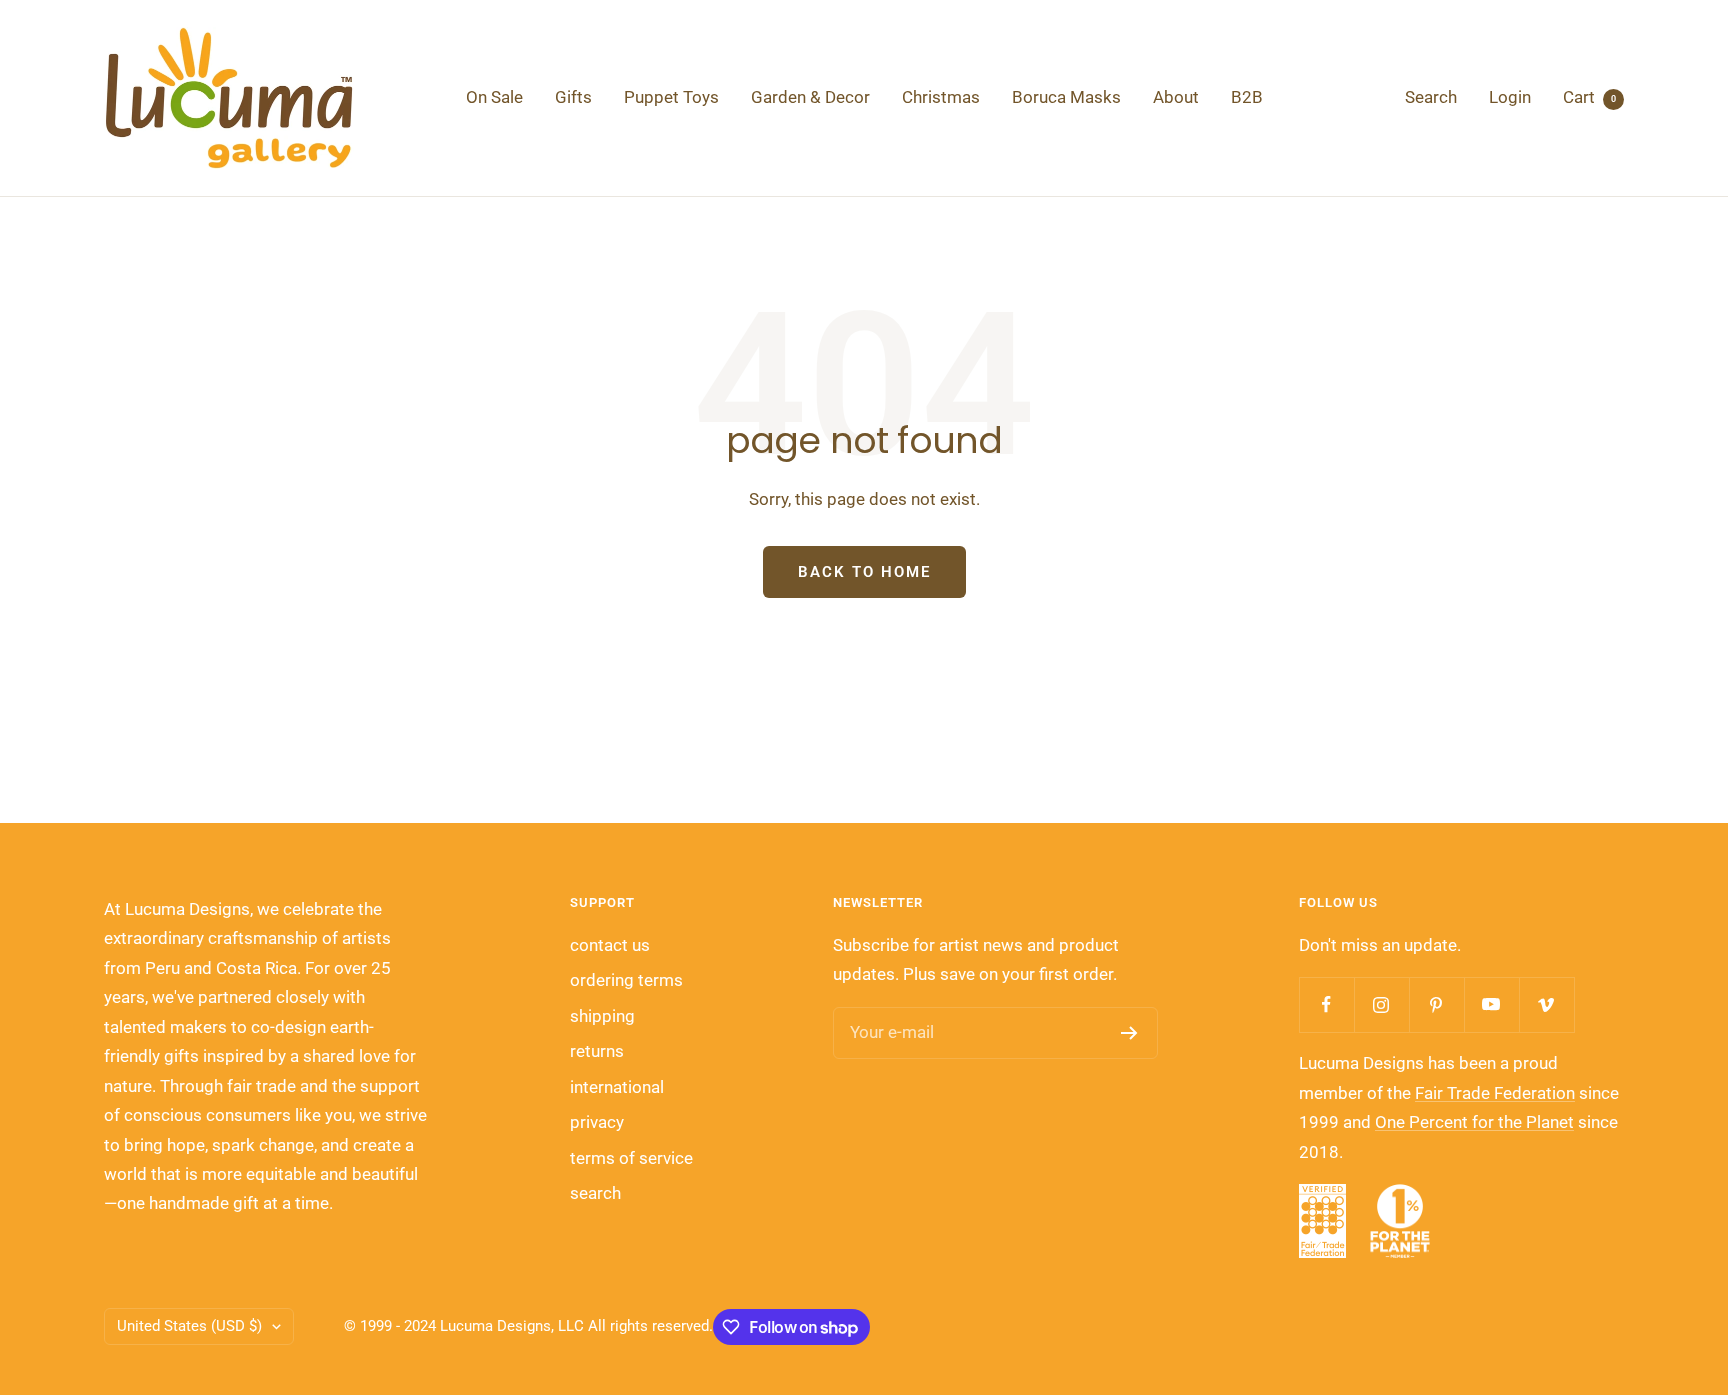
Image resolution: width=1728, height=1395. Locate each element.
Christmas (941, 97)
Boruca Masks (1066, 97)
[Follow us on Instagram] (1381, 1004)
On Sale (494, 97)
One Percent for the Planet (1474, 1122)
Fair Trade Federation (1495, 1093)
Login (1510, 97)
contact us (610, 945)
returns (597, 1051)
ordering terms (626, 980)
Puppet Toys (671, 97)
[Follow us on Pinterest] (1436, 1004)
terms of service (631, 1158)
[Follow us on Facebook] (1326, 1004)
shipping (602, 1016)
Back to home (864, 572)
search (595, 1193)
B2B (1247, 97)
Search (1431, 97)
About (1176, 97)
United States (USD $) (189, 1326)
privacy (597, 1122)
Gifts (573, 97)
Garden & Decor (810, 97)
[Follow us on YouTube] (1491, 1004)
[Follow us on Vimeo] (1546, 1004)
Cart (1589, 97)
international (617, 1087)
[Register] (1129, 1033)
